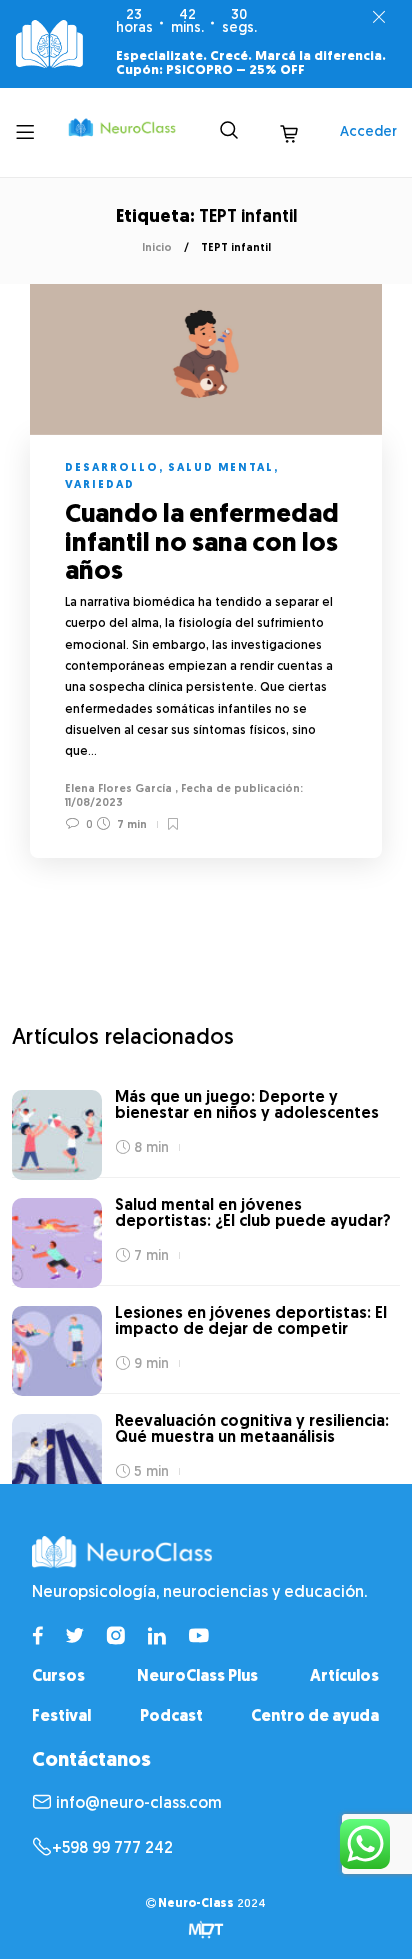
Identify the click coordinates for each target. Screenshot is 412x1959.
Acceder (368, 132)
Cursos (58, 1677)
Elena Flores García (118, 789)
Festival (61, 1717)
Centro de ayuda (315, 1717)
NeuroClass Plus (197, 1677)
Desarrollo (112, 468)
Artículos (344, 1677)
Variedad (100, 485)
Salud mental (221, 468)
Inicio (157, 248)
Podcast (171, 1717)
